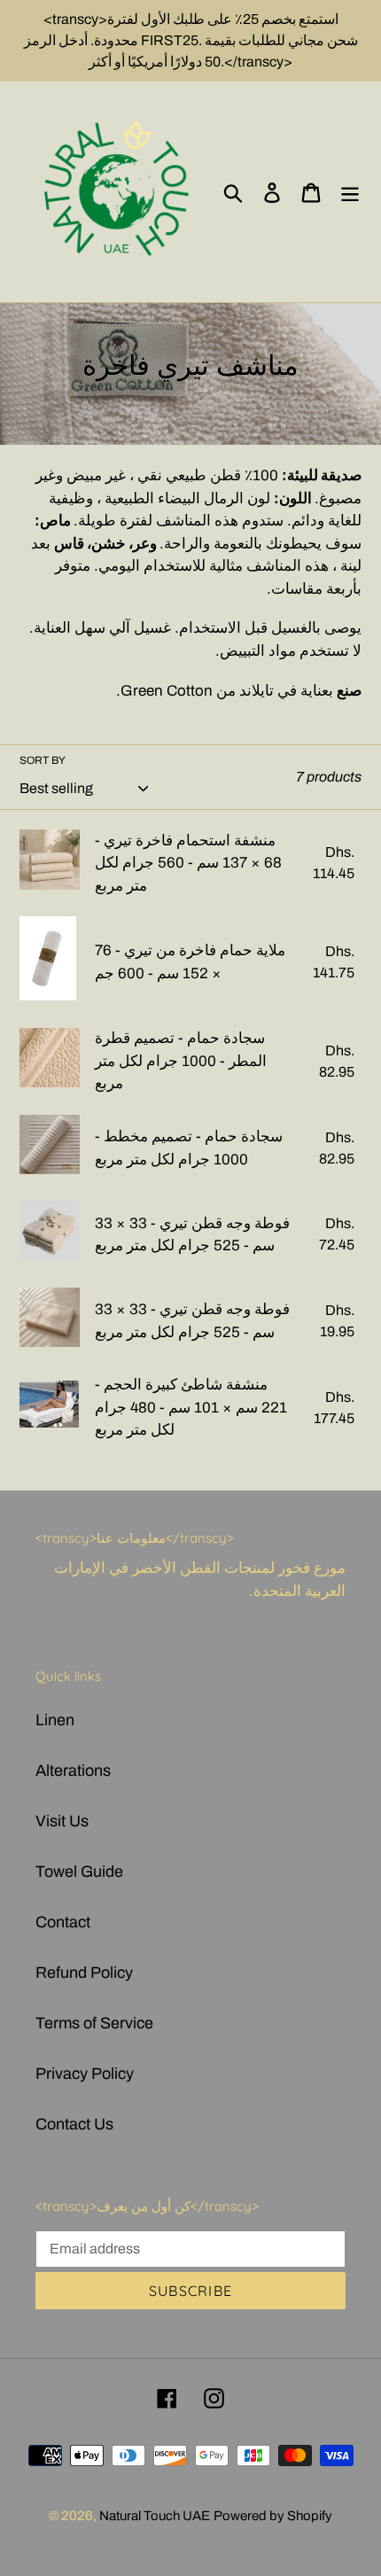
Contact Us (74, 2124)
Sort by (43, 760)
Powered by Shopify (273, 2516)
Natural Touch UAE (155, 2516)
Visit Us (62, 1821)
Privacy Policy (85, 2074)
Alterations (73, 1771)
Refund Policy (84, 1973)
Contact (63, 1922)
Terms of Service (94, 2023)
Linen (55, 1720)
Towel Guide (79, 1872)
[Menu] (350, 192)
